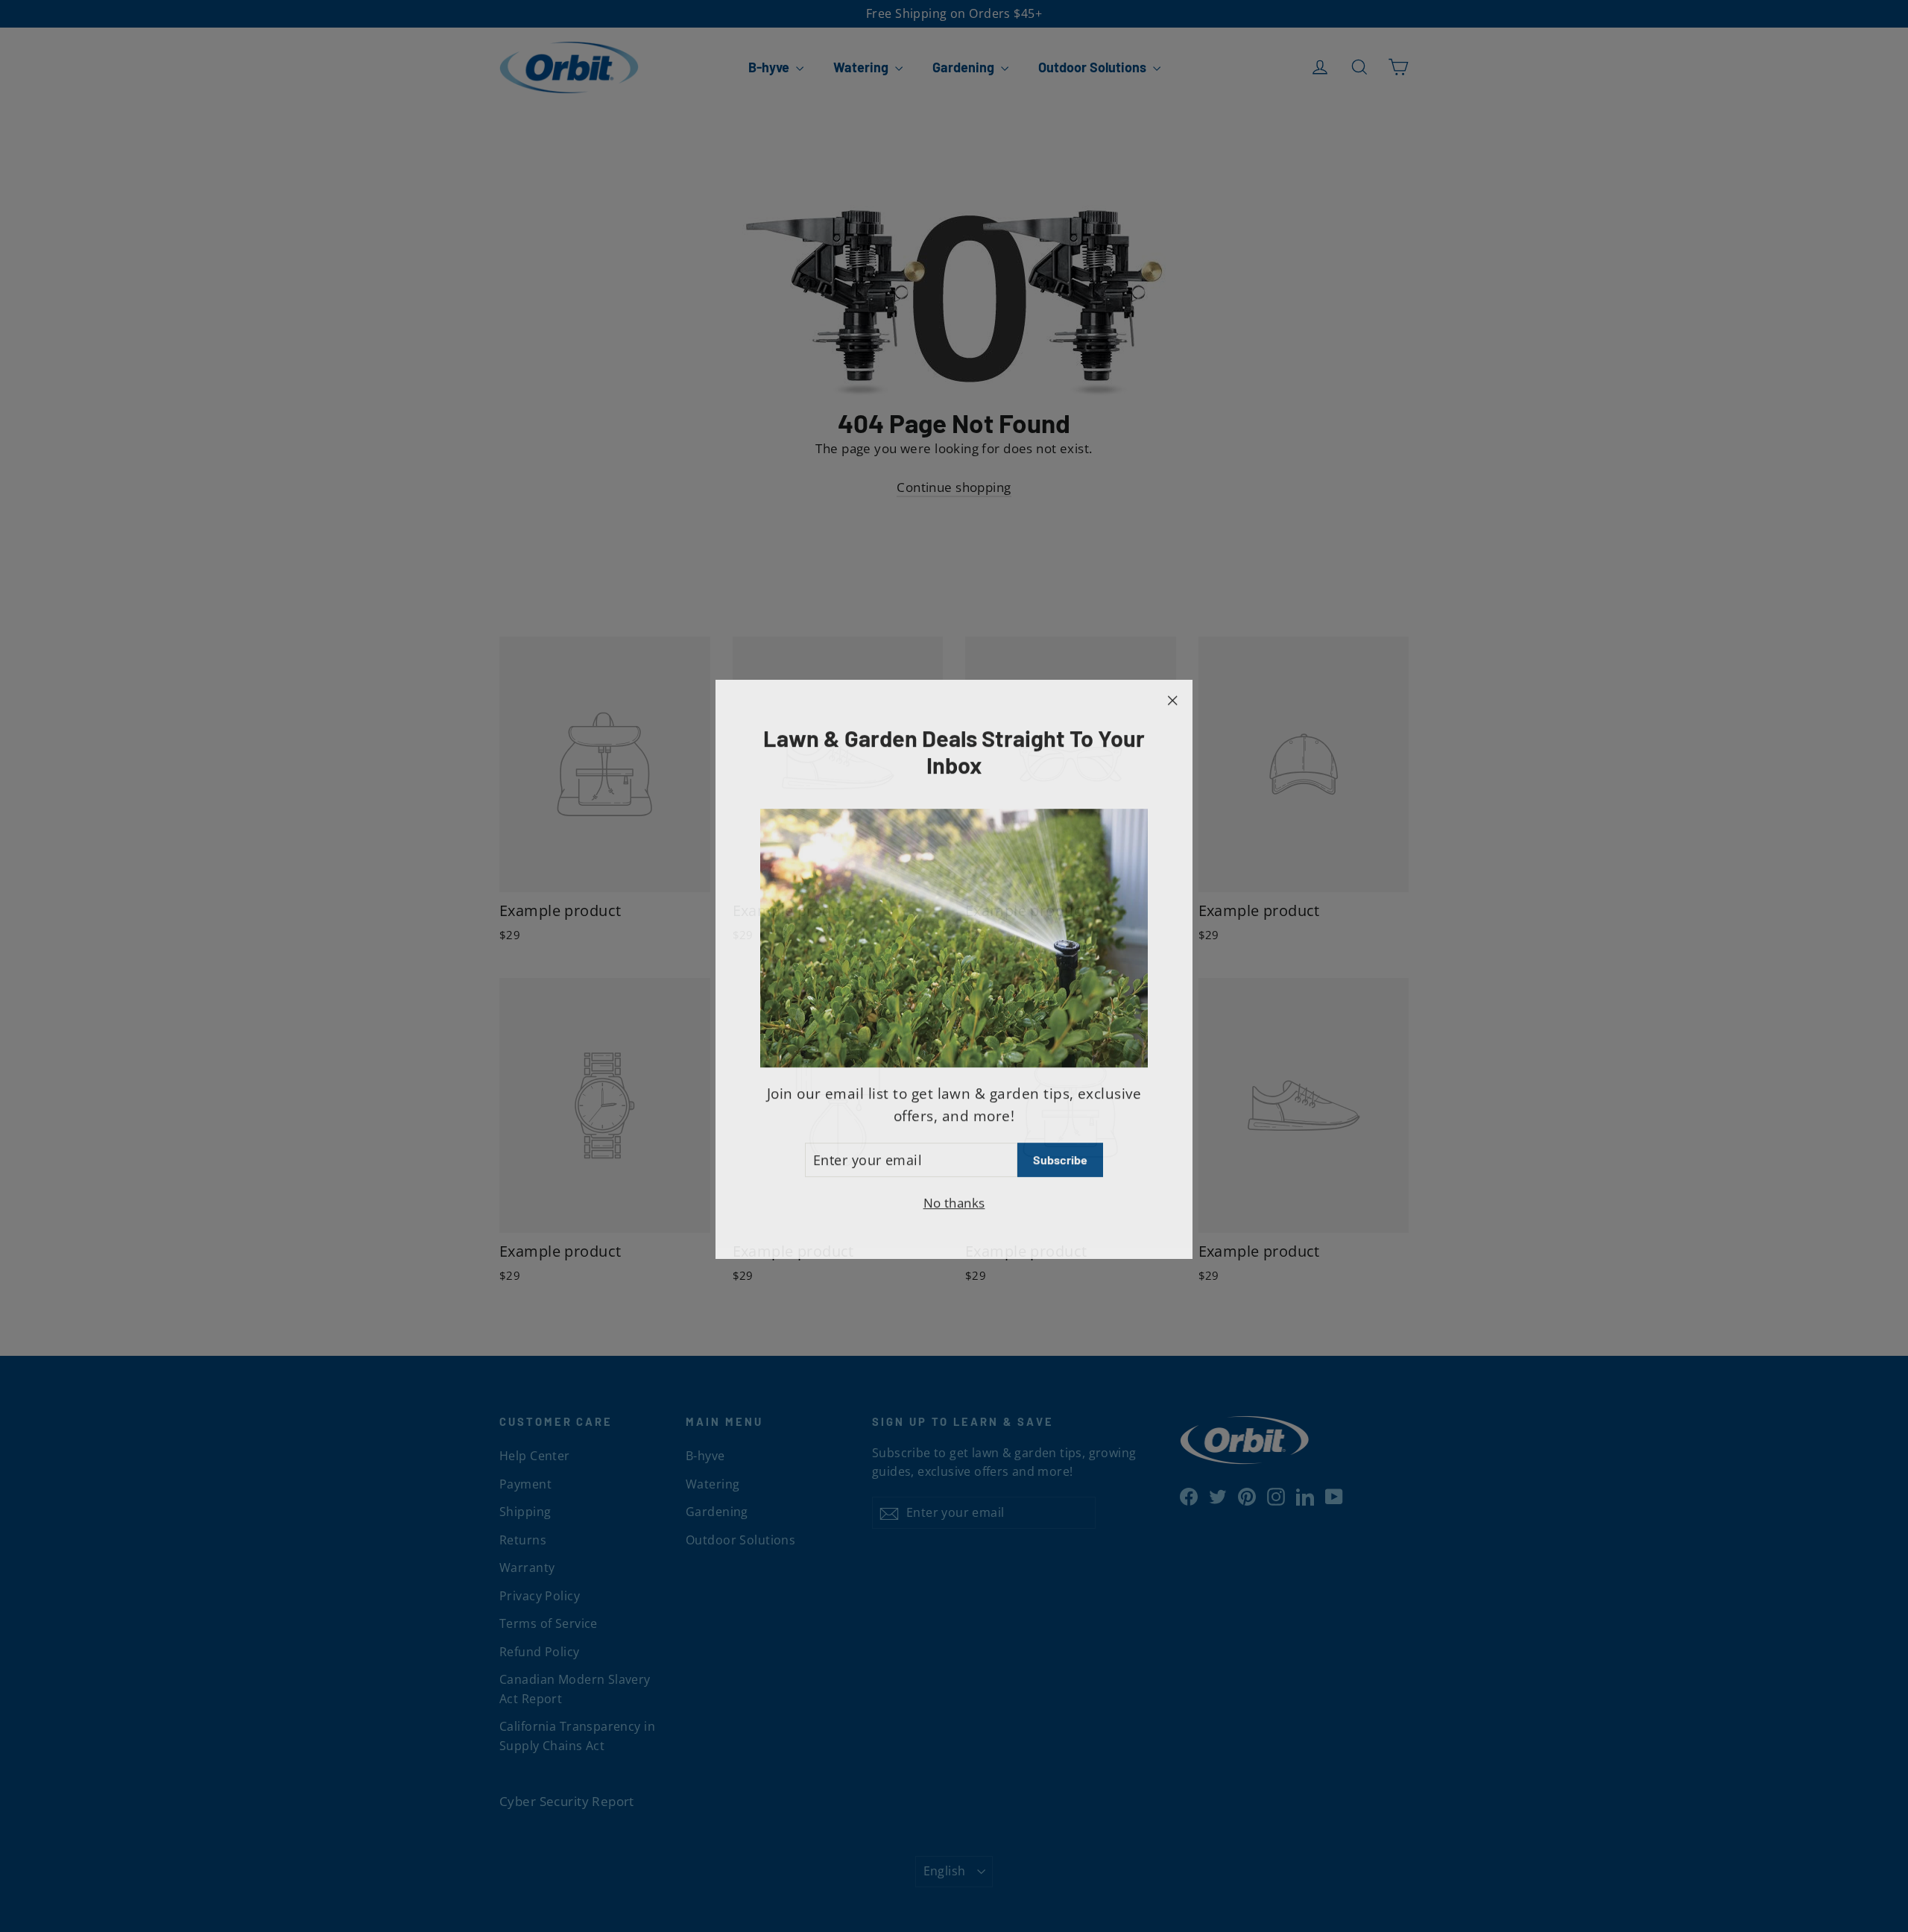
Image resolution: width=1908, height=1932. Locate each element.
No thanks (954, 1200)
